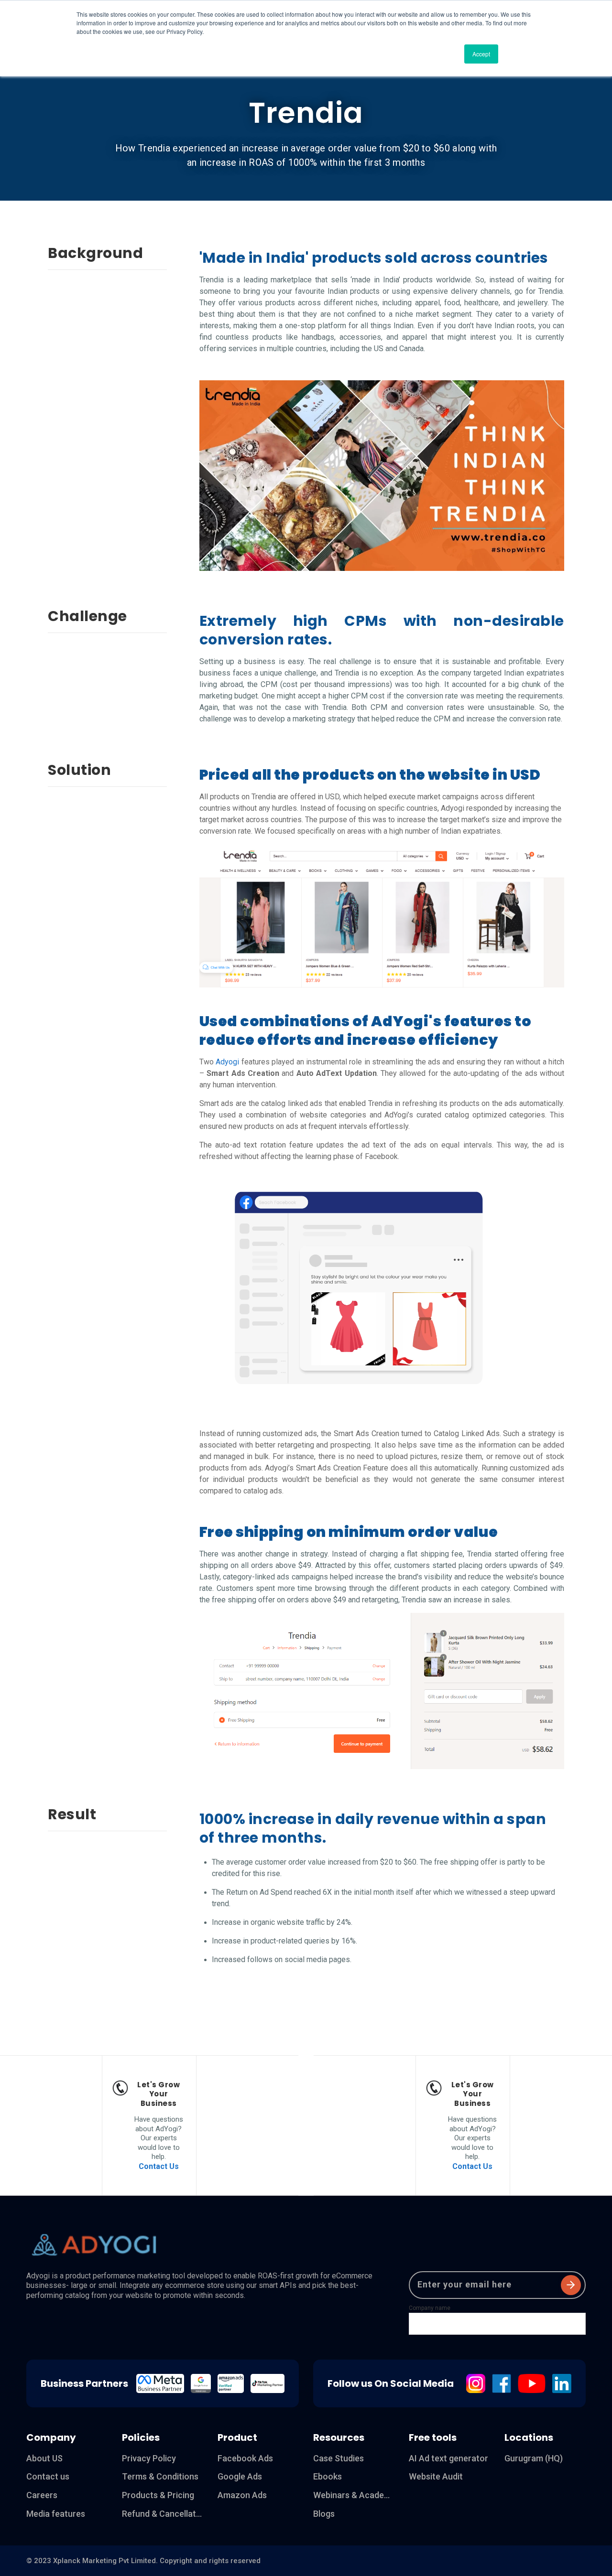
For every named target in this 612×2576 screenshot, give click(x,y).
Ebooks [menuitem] (328, 2476)
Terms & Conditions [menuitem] (160, 2476)
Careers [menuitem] (42, 2495)
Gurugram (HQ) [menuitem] (534, 2458)
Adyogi (227, 1062)
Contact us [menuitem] (48, 2476)
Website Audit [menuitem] (436, 2476)
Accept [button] (481, 54)
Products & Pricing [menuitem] (158, 2495)
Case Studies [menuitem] (339, 2458)
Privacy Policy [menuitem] (149, 2458)
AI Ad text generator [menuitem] (448, 2458)
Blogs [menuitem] (324, 2514)
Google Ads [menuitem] (240, 2476)
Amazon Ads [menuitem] (242, 2495)
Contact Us (159, 2166)
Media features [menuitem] (56, 2514)
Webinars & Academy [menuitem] (354, 2495)
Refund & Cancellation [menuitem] (163, 2514)
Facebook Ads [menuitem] (245, 2458)
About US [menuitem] (44, 2458)
